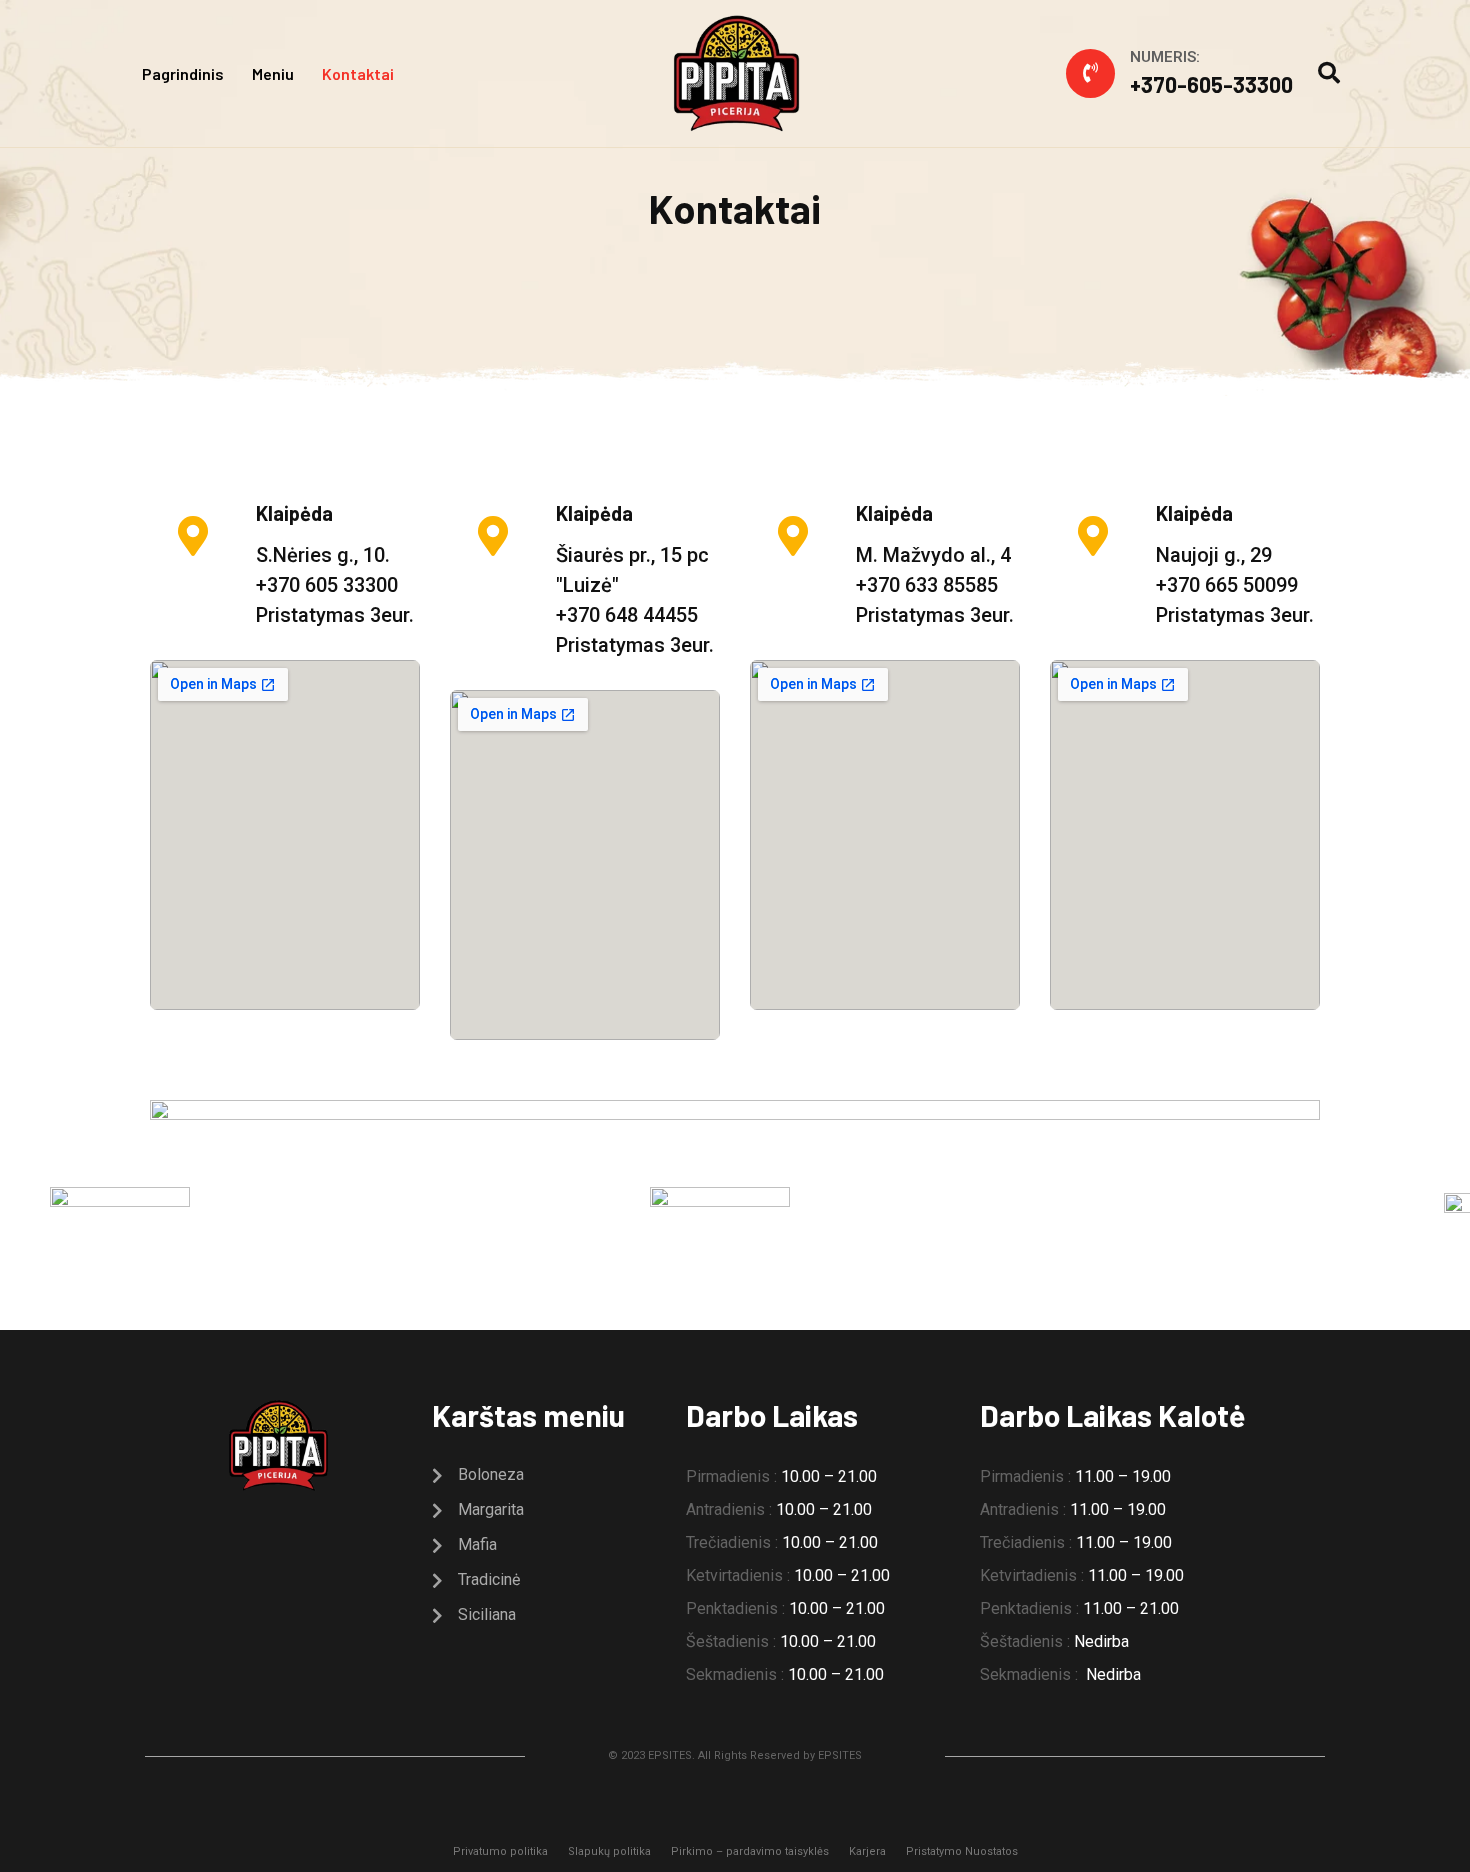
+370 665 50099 (1227, 585)
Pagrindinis (183, 73)
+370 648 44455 (627, 615)
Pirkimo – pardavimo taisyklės (750, 1851)
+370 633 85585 (927, 585)
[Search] (1329, 73)
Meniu (273, 73)
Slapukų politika (609, 1851)
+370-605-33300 (1211, 84)
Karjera (867, 1851)
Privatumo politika (500, 1851)
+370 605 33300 (327, 585)
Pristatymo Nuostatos (962, 1851)
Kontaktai (358, 73)
